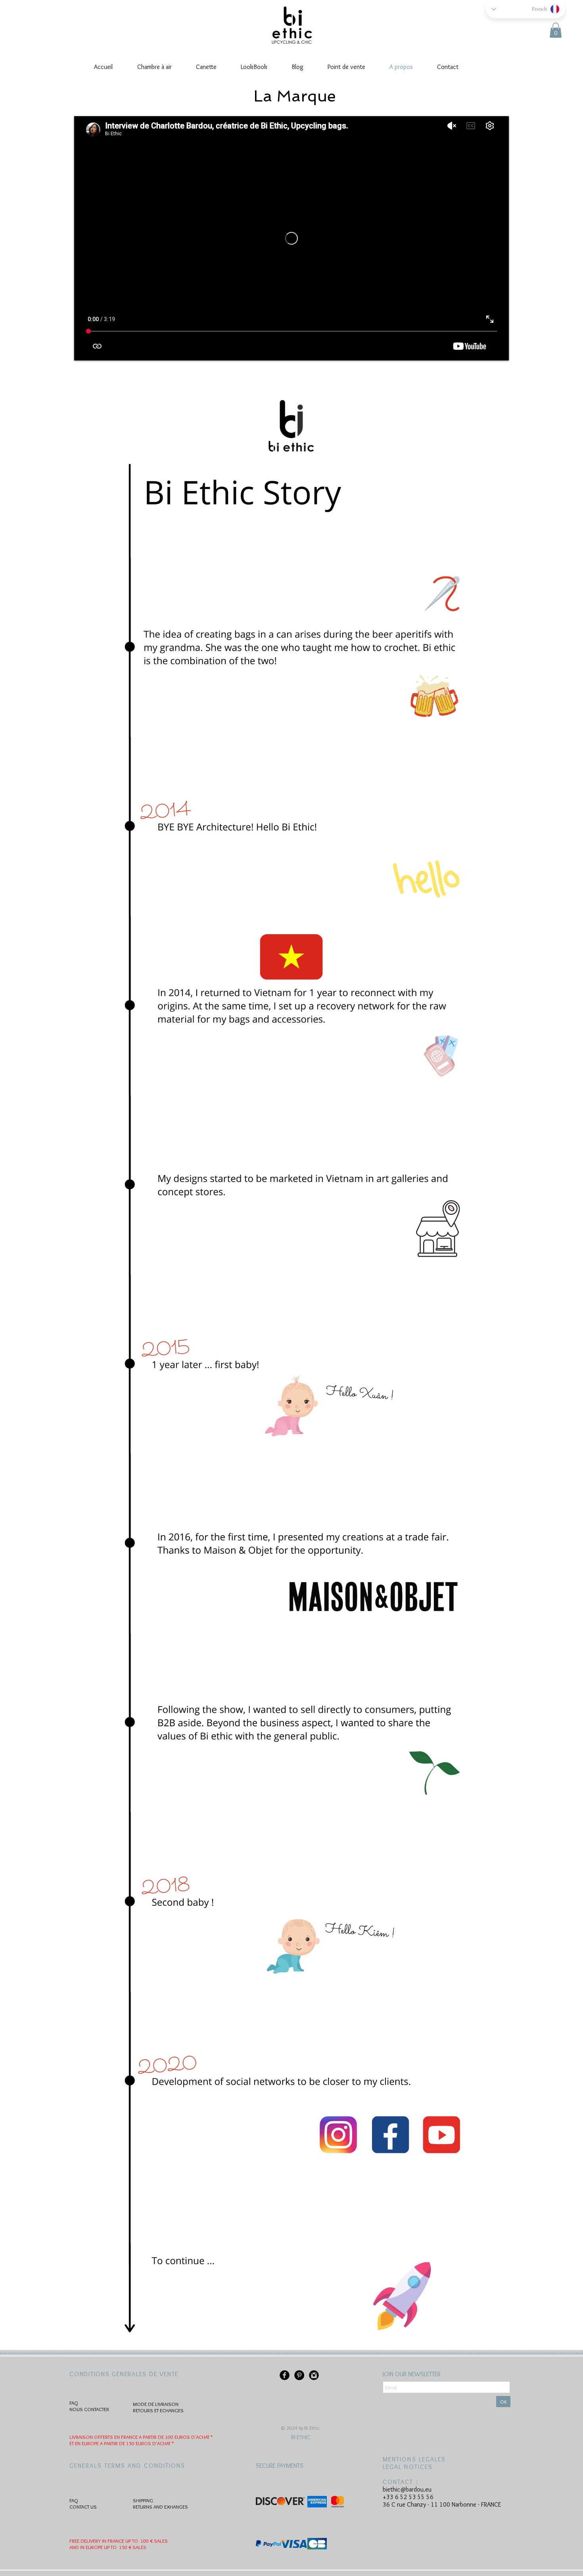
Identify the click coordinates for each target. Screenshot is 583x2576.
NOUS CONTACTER (89, 2409)
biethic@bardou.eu (407, 2489)
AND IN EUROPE (86, 2547)
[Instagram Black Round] (314, 2375)
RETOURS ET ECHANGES (158, 2410)
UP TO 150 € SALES (125, 2547)
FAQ (74, 2403)
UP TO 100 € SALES (147, 2541)
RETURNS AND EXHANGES (160, 2507)
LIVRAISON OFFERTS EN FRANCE (104, 2437)
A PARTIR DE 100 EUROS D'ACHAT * (176, 2437)
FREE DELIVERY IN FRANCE (97, 2541)
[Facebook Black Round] (285, 2375)
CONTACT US (83, 2507)
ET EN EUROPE (85, 2443)
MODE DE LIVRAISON (156, 2404)
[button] (556, 30)
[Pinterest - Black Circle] (299, 2375)
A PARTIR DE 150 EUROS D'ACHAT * (137, 2443)
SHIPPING (143, 2500)
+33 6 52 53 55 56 (408, 2497)
